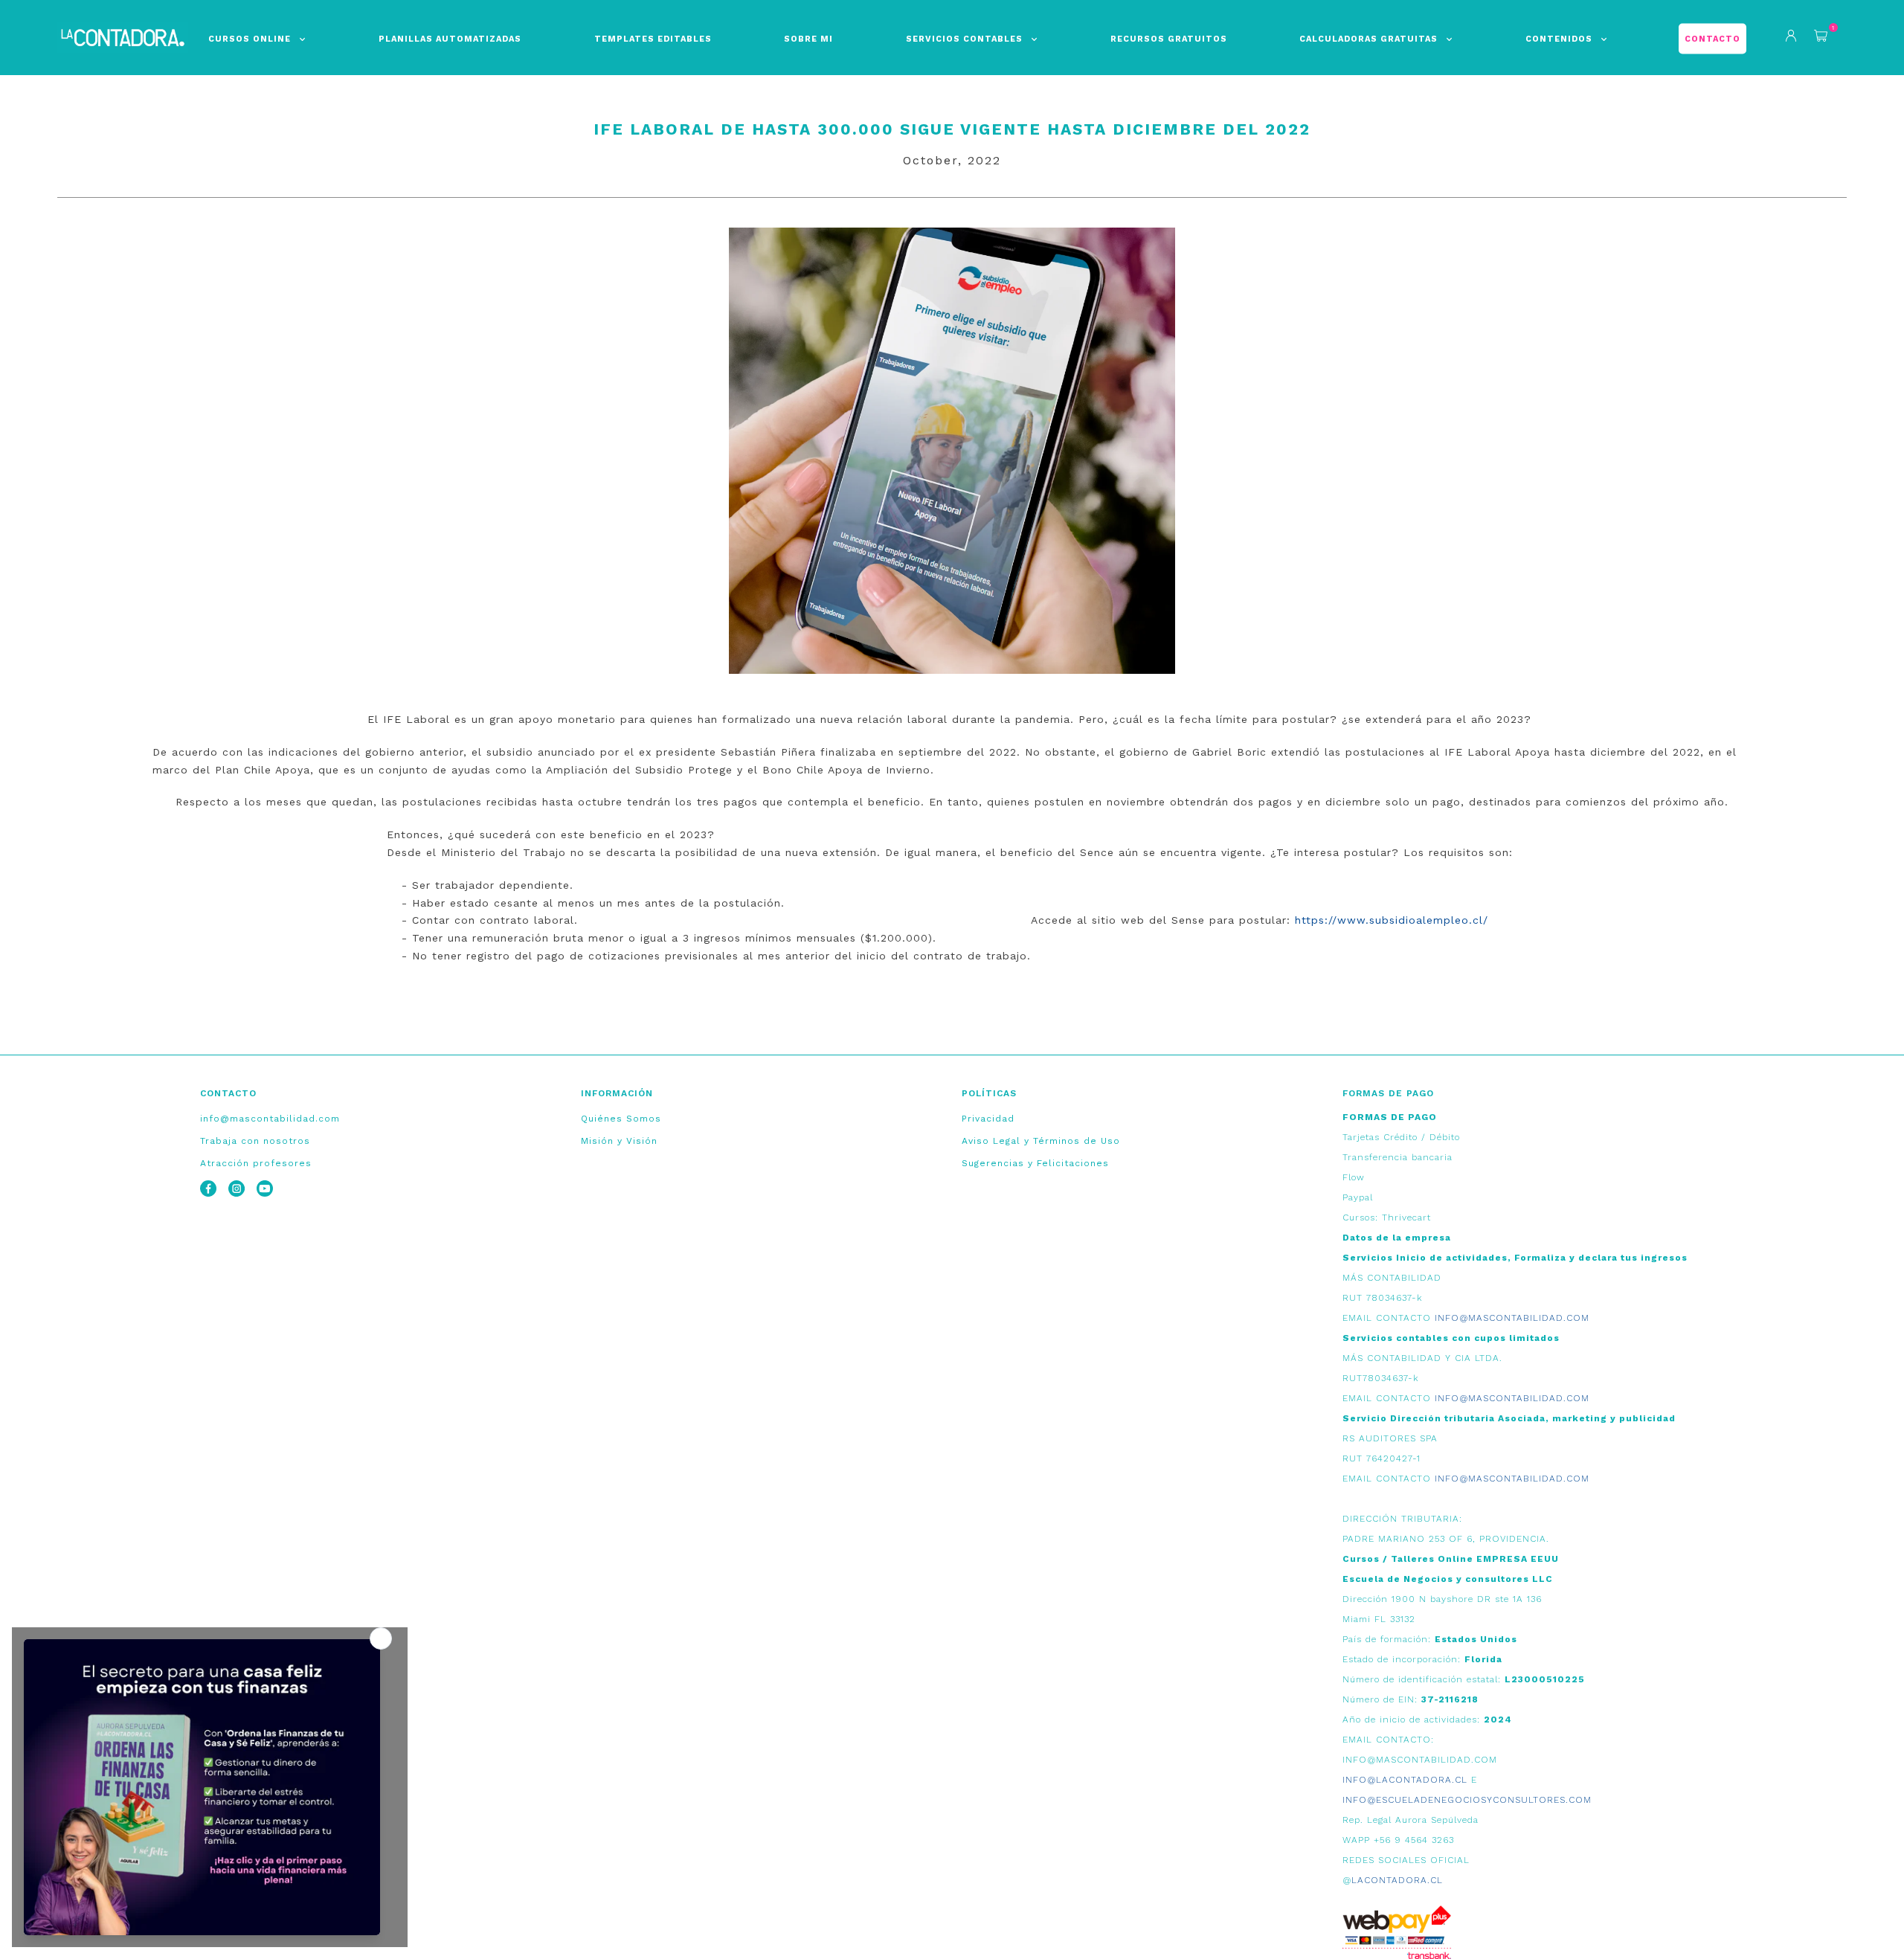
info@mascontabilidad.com (270, 1119)
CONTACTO (1712, 39)
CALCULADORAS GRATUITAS (1368, 39)
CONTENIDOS (1559, 39)
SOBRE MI (808, 39)
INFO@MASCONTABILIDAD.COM (1512, 1318)
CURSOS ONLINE (250, 39)
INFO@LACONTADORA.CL (1405, 1780)
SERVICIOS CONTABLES (964, 39)
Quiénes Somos (621, 1119)
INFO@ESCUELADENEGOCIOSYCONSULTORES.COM (1467, 1800)
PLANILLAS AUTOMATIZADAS (450, 39)
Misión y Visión (619, 1141)
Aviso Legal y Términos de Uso (1041, 1141)
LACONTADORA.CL (1397, 1880)
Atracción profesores (256, 1163)
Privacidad (988, 1119)
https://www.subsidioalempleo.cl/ (1392, 920)
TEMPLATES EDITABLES (653, 39)
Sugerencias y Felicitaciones (1035, 1163)
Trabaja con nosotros (255, 1141)
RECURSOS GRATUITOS (1169, 39)
